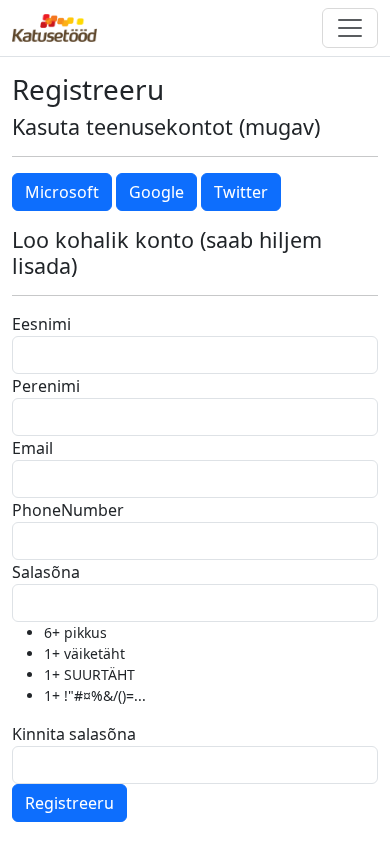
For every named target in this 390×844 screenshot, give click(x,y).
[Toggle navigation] (350, 28)
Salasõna (46, 572)
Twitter (241, 192)
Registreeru (69, 803)
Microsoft (62, 192)
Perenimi (46, 386)
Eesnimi (41, 324)
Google (156, 192)
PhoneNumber (68, 510)
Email (32, 448)
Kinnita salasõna (74, 734)
